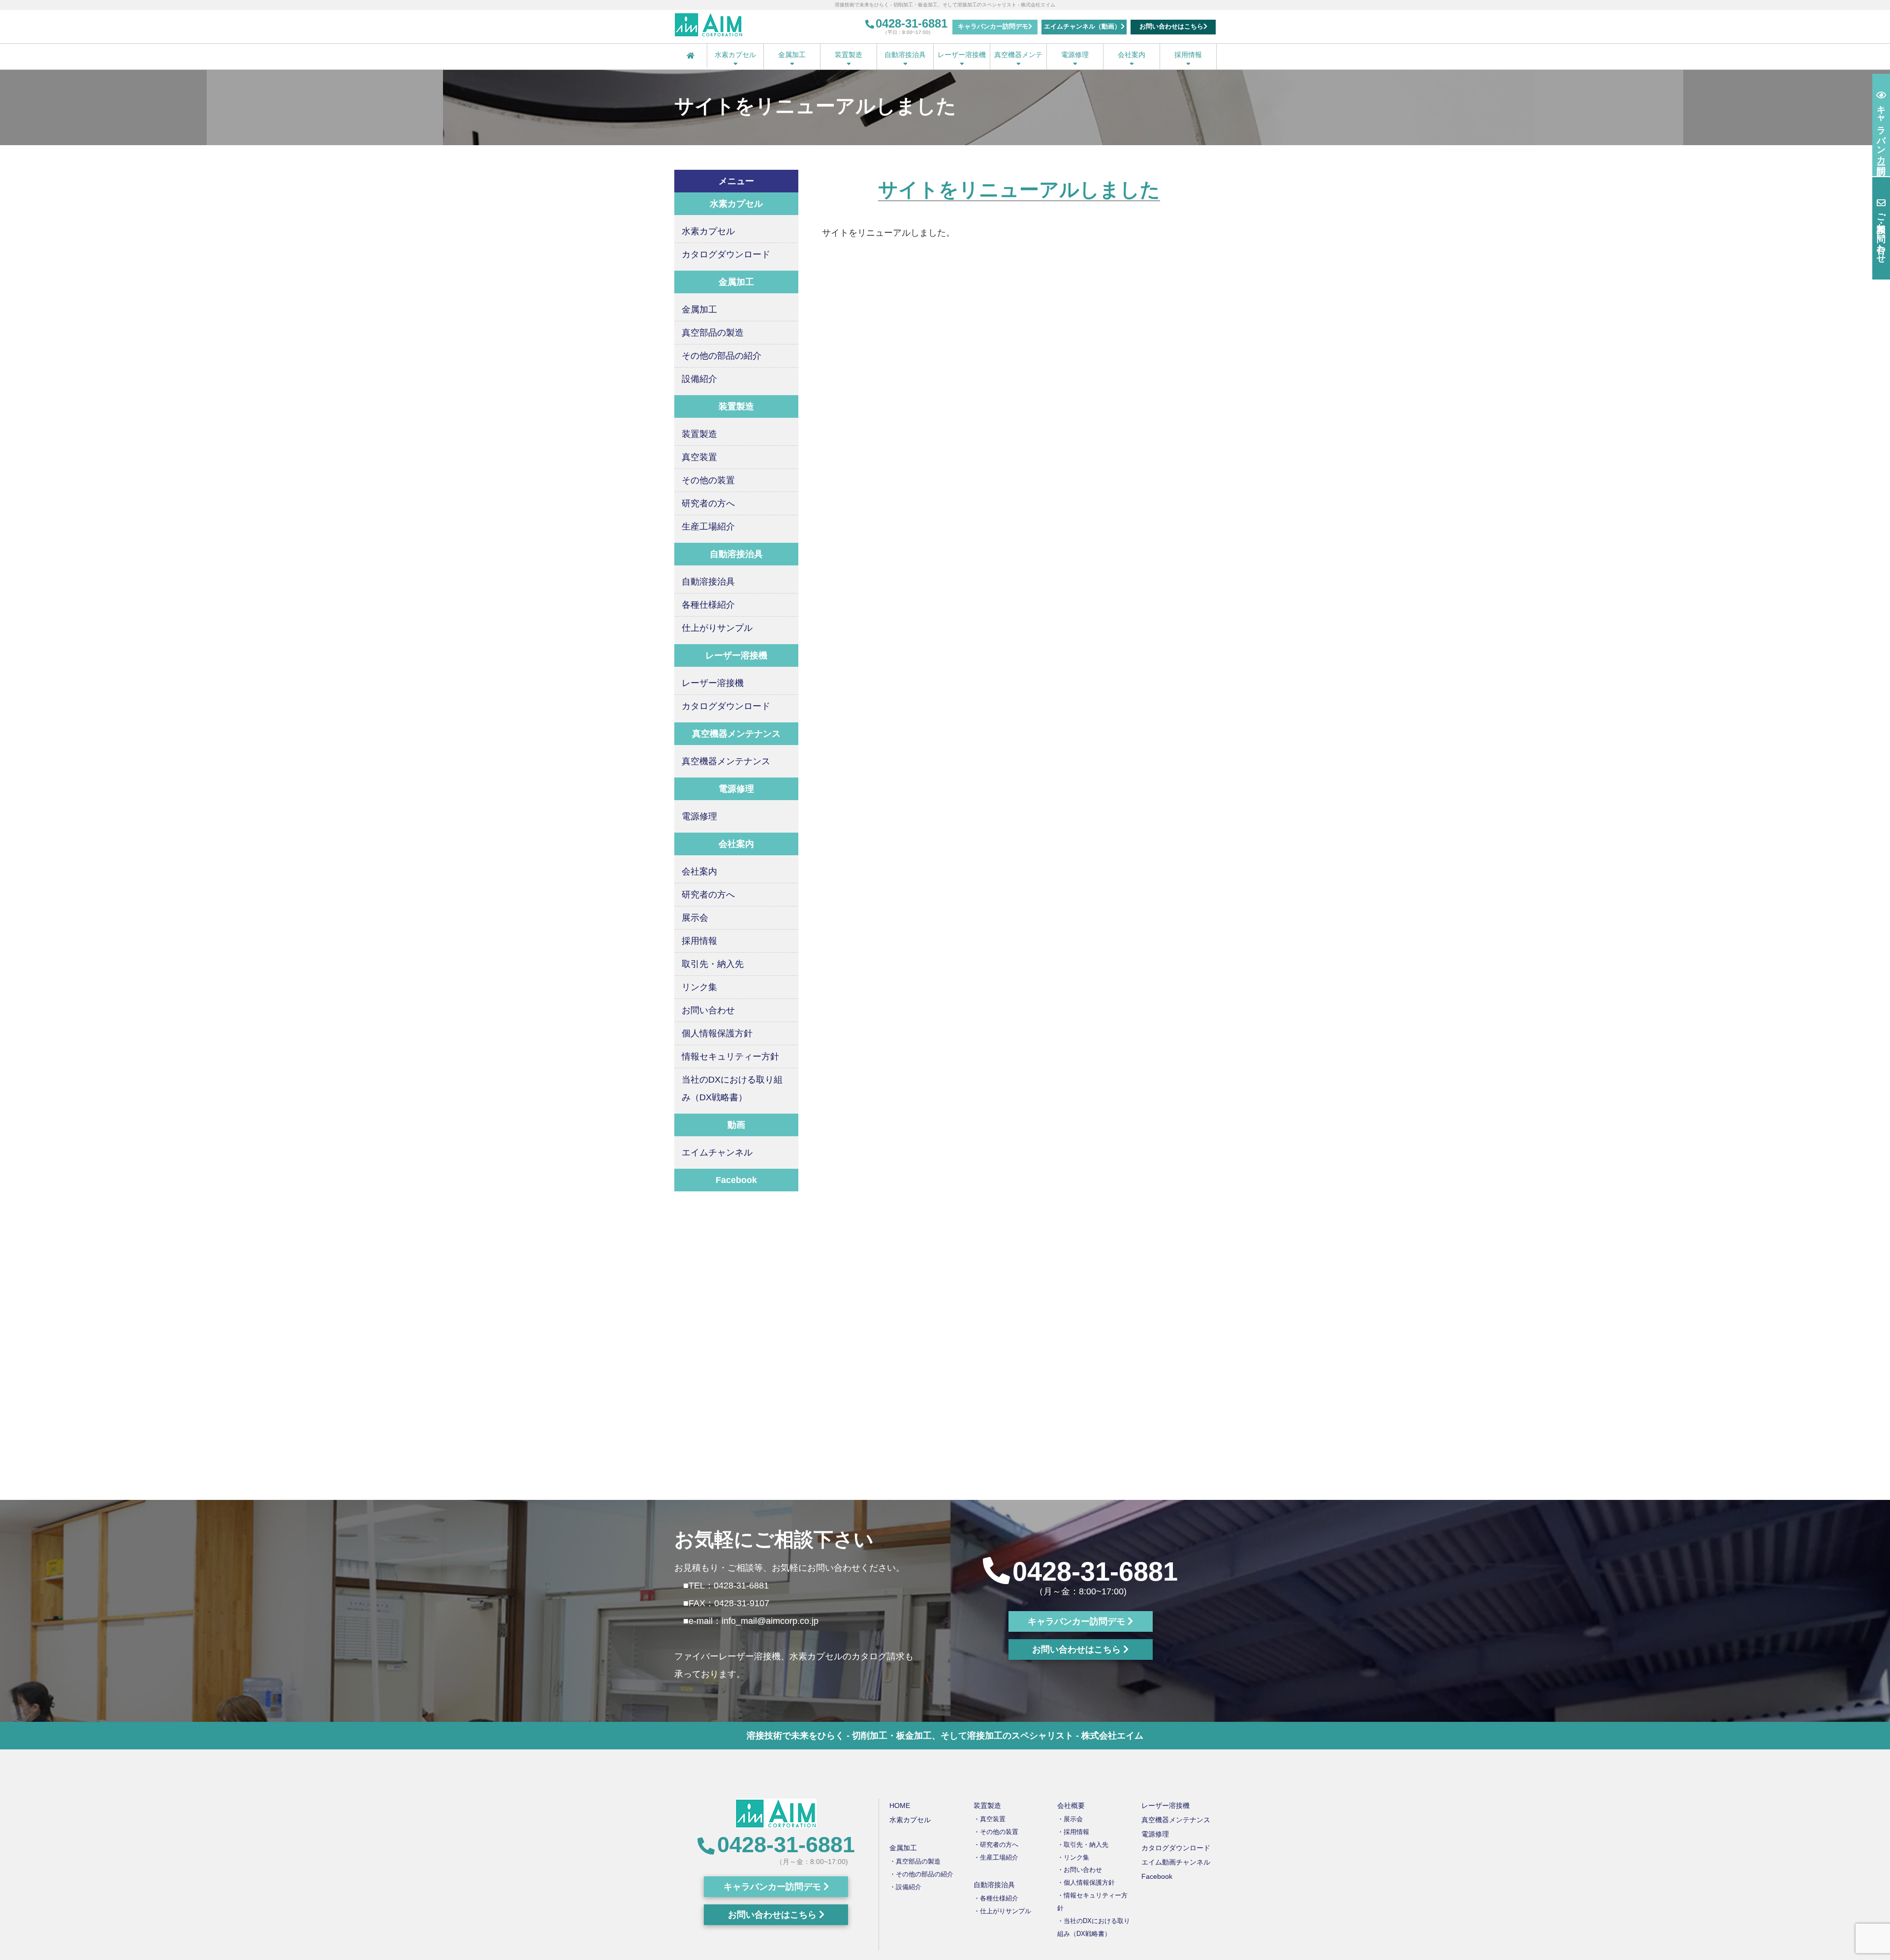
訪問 (1881, 130)
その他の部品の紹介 (722, 356)
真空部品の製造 (713, 333)
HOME (900, 1805)
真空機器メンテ (1018, 55)
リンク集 (699, 987)
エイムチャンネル (717, 1152)
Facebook (736, 1180)
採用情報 (1188, 55)
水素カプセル (735, 55)
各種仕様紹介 (708, 605)
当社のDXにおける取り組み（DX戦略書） (732, 1089)
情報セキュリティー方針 (730, 1057)
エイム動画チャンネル (1176, 1862)
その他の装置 (708, 480)
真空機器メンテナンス (726, 761)
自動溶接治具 (905, 55)
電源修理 (1075, 55)
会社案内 (1132, 55)
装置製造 (849, 55)
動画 (736, 1125)
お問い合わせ (708, 1010)
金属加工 (792, 55)
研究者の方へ (708, 503)
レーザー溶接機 (962, 55)
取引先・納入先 (713, 964)
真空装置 (699, 457)
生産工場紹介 (708, 527)
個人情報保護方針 (717, 1033)
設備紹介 (699, 379)
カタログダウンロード (726, 254)
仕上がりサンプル (717, 628)
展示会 (695, 918)
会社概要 (1071, 1805)
